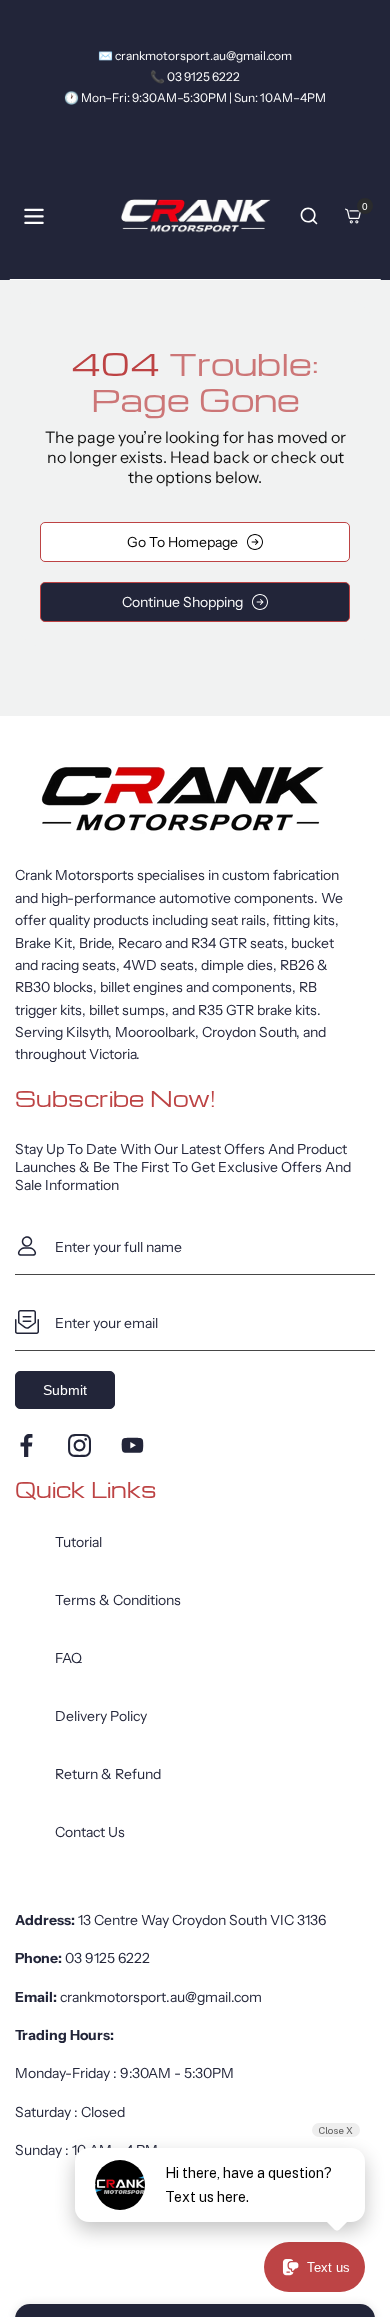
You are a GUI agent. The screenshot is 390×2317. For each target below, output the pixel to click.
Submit (65, 1390)
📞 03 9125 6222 (195, 76)
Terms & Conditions (118, 1600)
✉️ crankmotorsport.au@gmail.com (195, 55)
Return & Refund (108, 1774)
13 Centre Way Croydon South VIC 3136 (202, 1920)
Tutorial (78, 1542)
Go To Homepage (182, 542)
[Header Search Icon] (309, 216)
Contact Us (90, 1832)
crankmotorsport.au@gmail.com (161, 1997)
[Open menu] (34, 216)
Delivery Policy (101, 1716)
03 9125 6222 (107, 1958)
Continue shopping (182, 602)
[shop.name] (195, 799)
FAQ (68, 1658)
